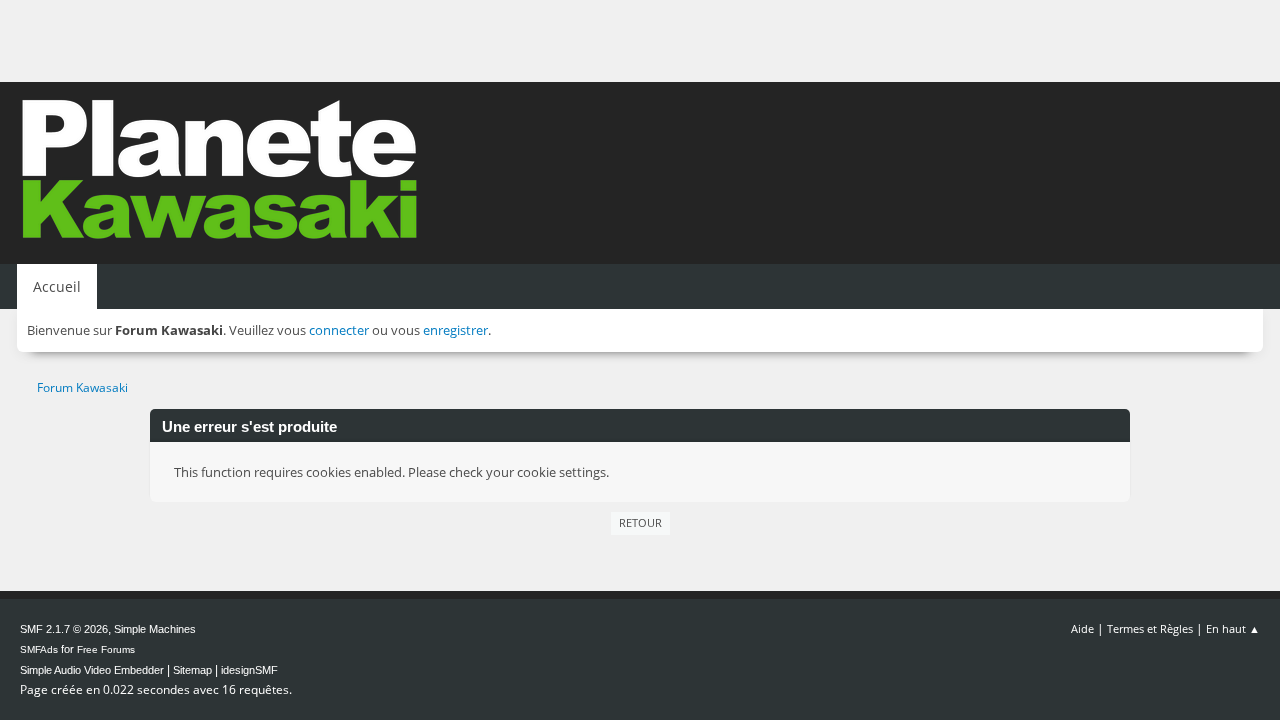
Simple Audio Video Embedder (92, 670)
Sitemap (192, 670)
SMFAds (39, 649)
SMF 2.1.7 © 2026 (64, 629)
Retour (640, 522)
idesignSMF (249, 670)
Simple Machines (155, 629)
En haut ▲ (1233, 628)
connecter (339, 330)
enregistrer (455, 330)
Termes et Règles (1150, 628)
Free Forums (106, 649)
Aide (1082, 628)
